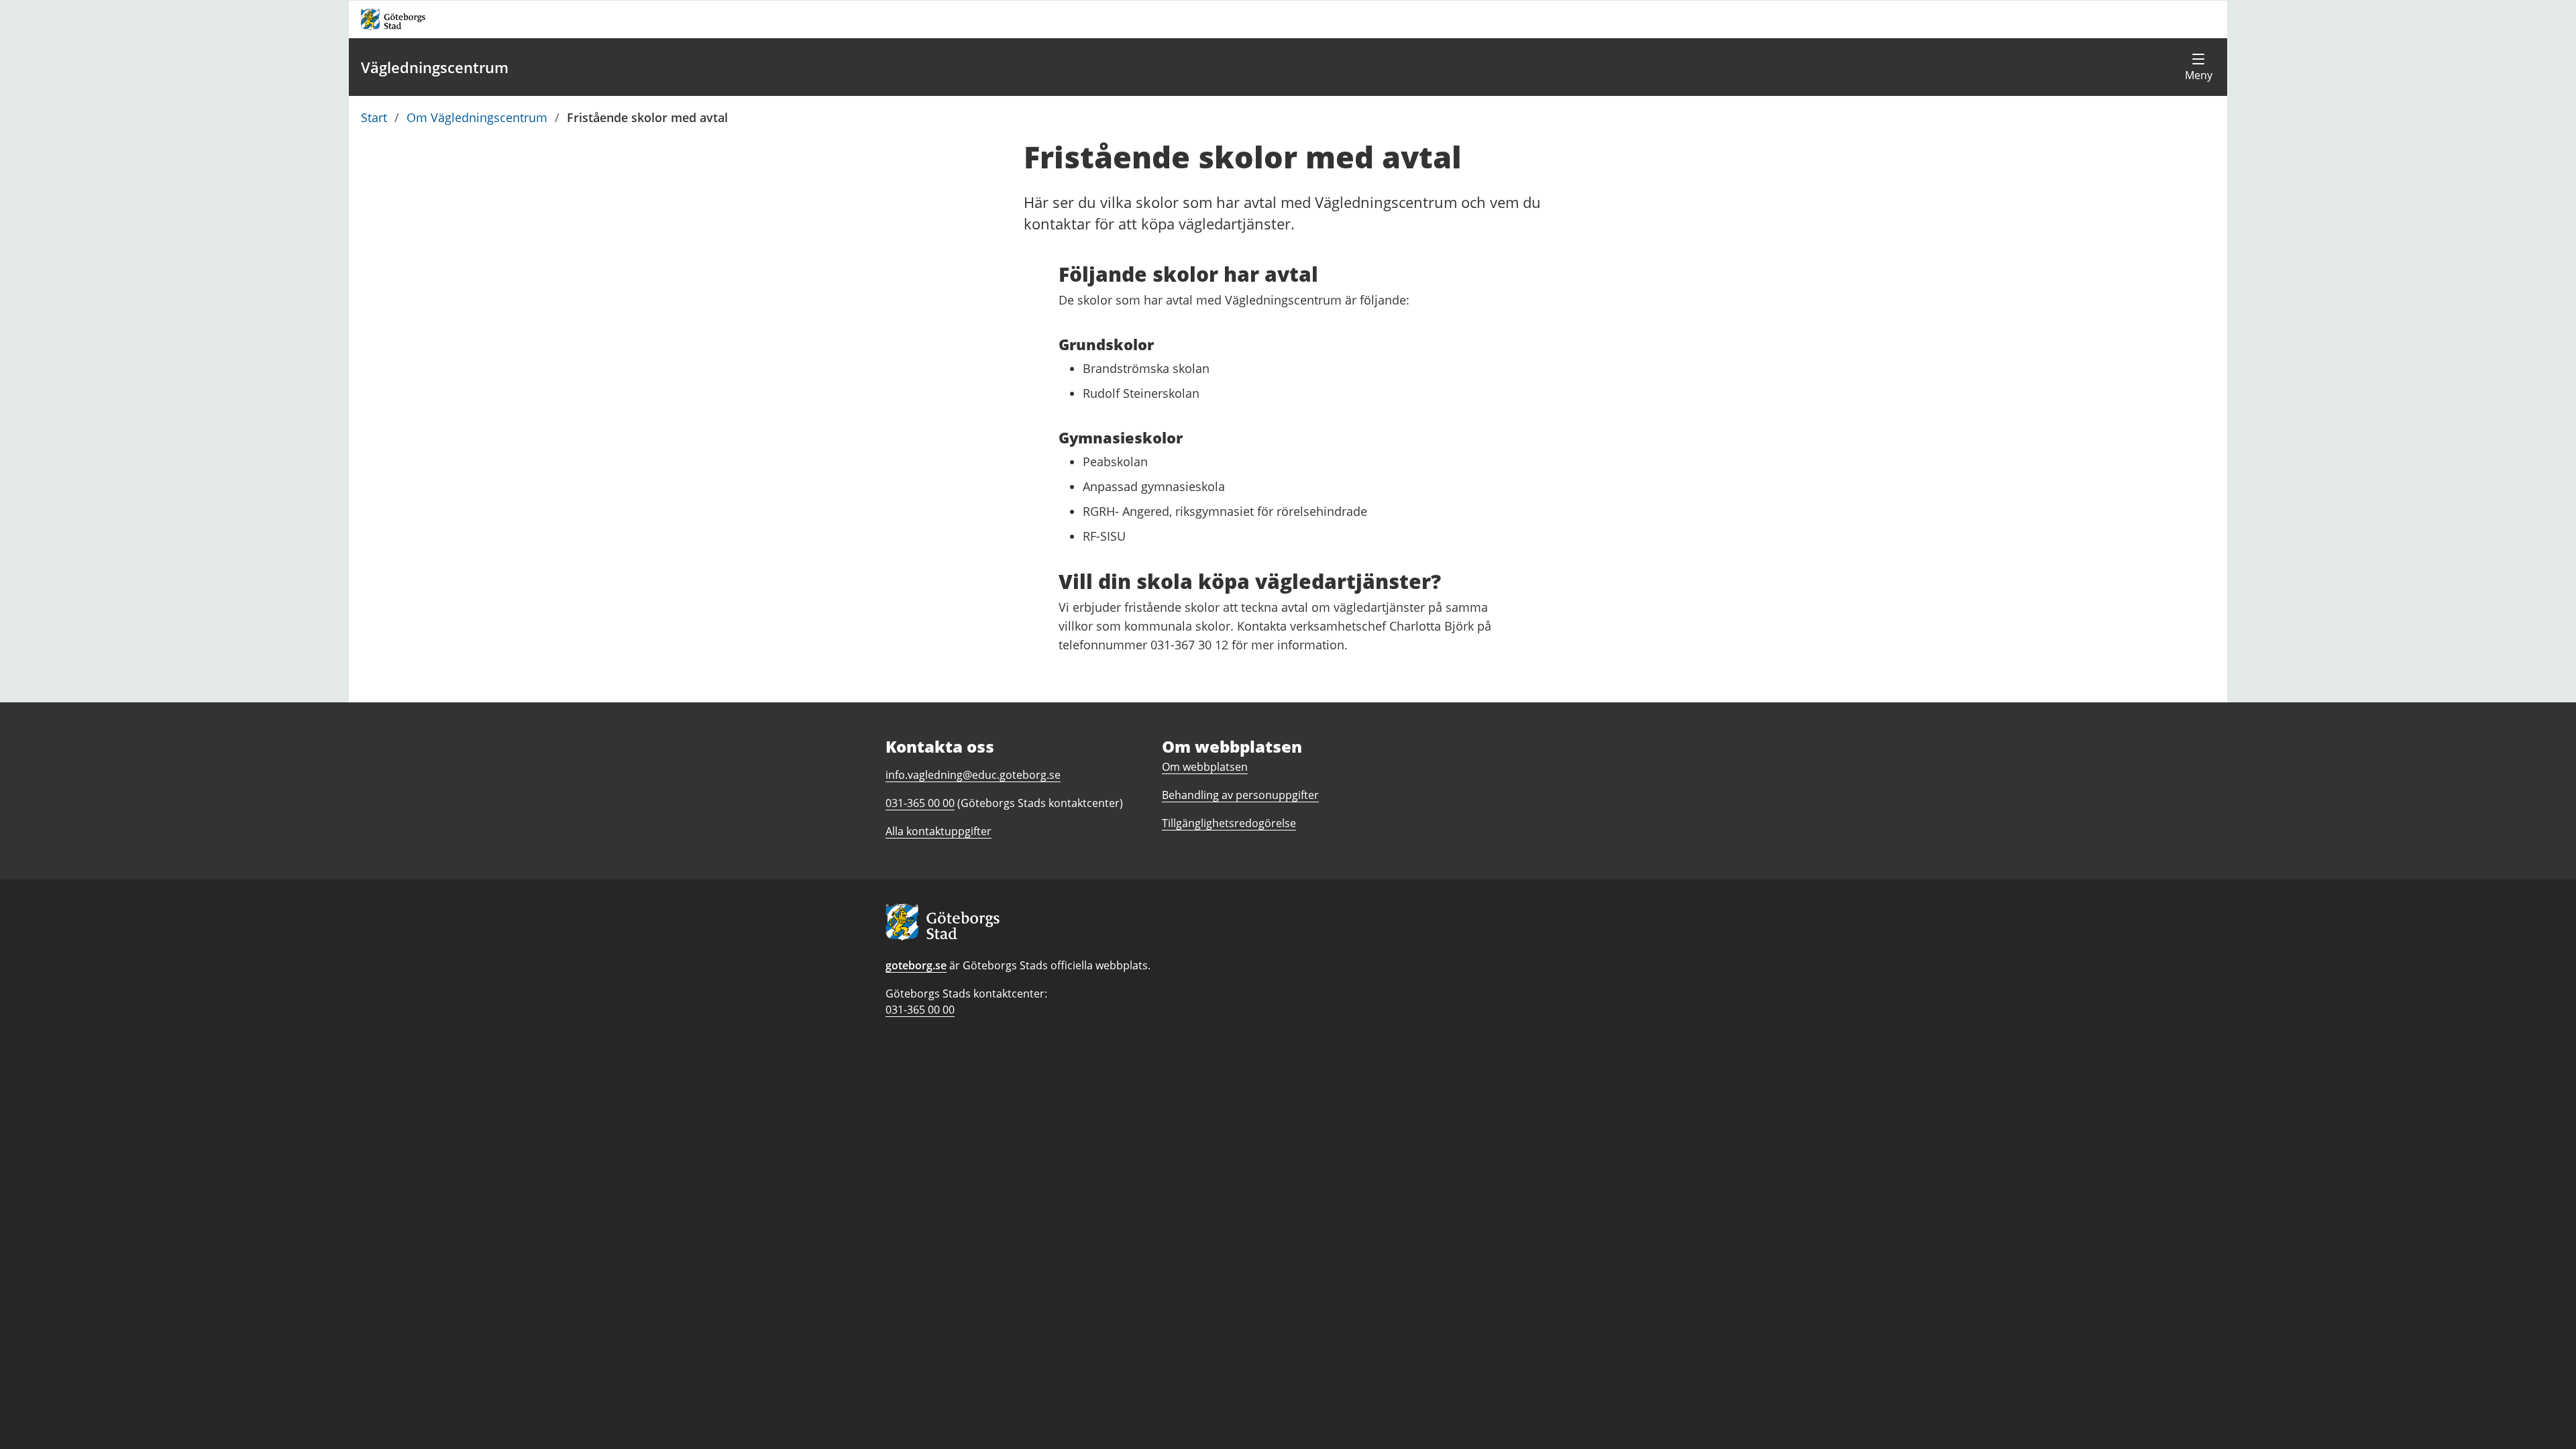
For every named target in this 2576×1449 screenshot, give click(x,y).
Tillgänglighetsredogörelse (1229, 823)
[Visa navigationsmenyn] (2198, 67)
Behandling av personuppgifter (1240, 795)
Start (374, 117)
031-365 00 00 (920, 1010)
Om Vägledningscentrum (477, 117)
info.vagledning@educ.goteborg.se (973, 775)
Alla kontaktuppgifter (938, 831)
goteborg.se (916, 965)
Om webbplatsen (1205, 767)
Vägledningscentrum (435, 67)
